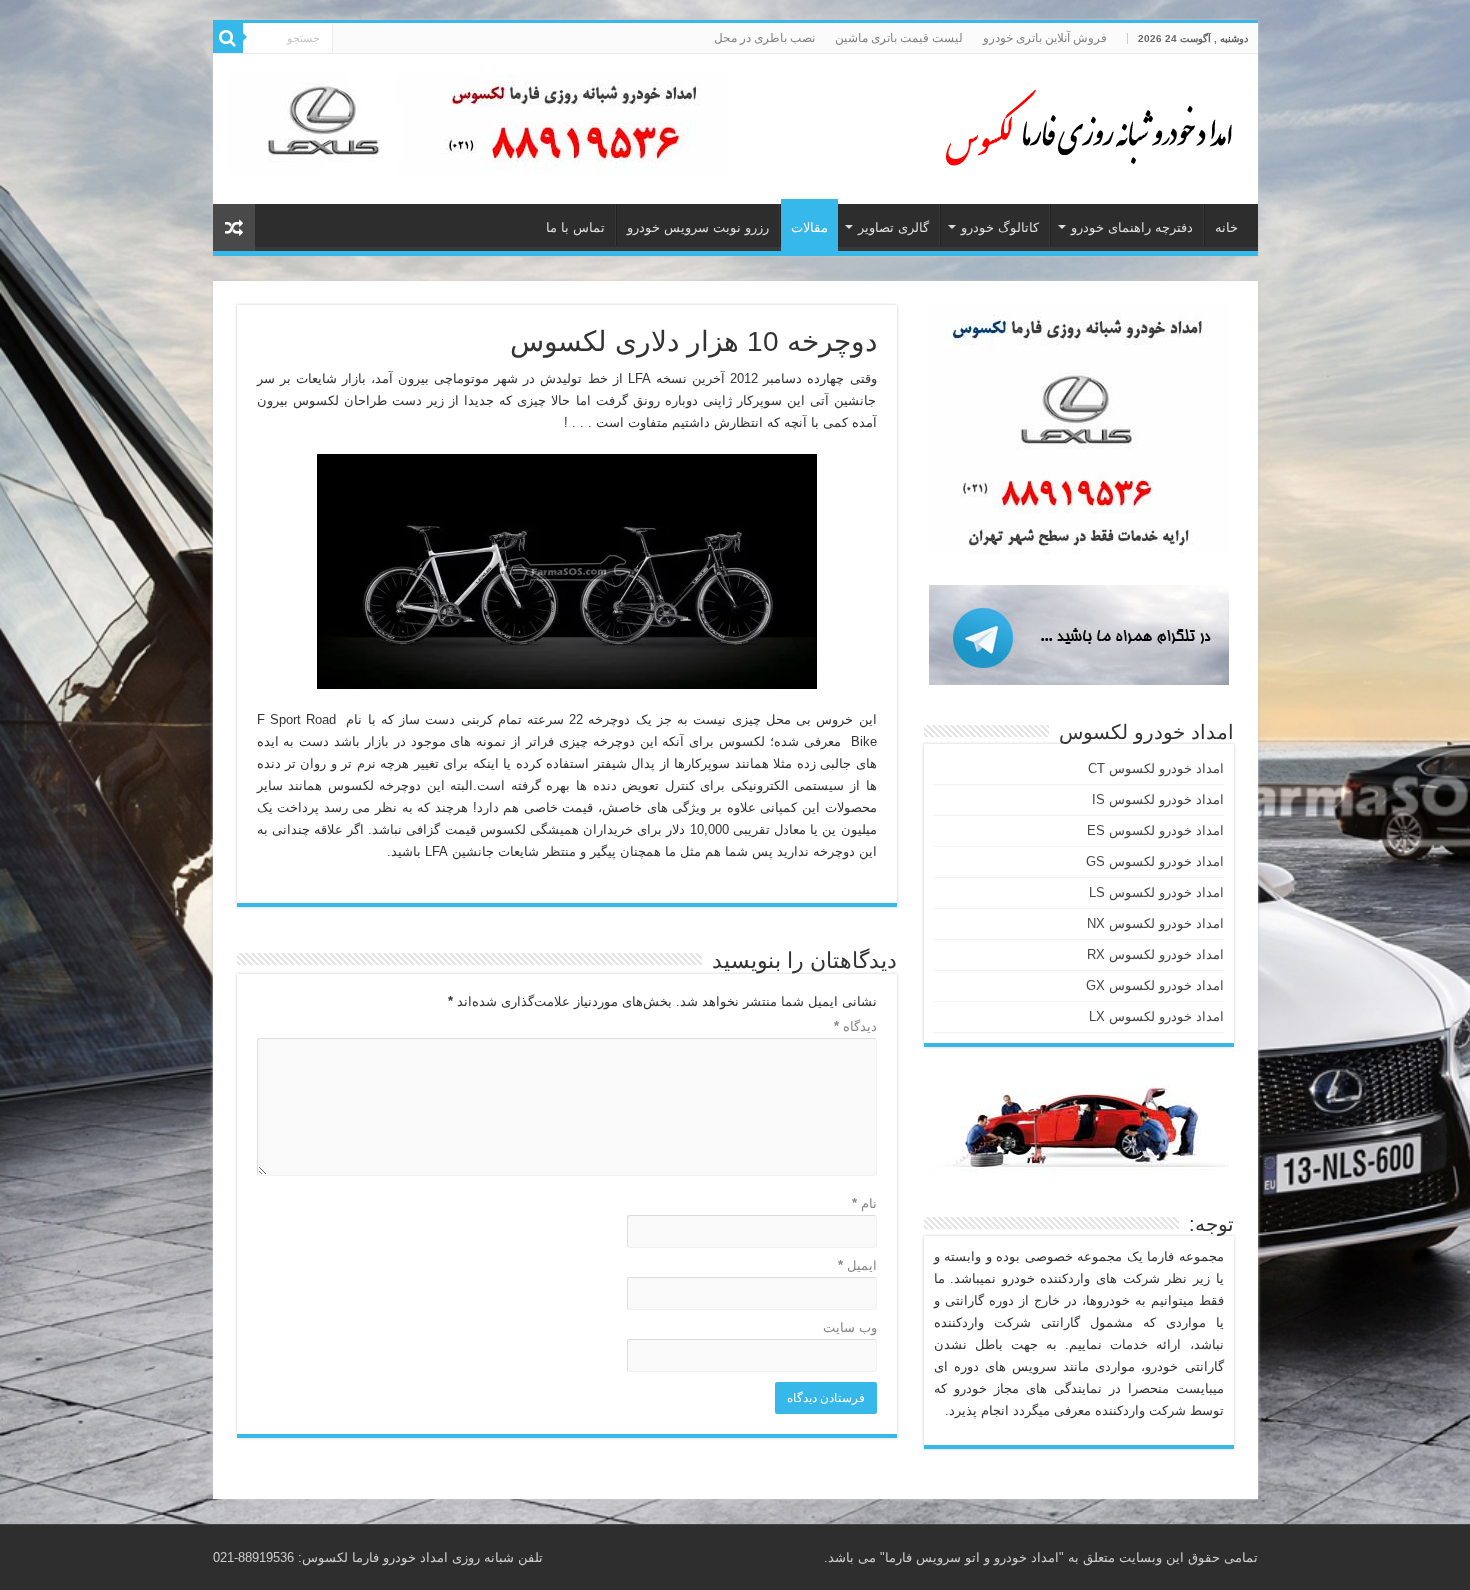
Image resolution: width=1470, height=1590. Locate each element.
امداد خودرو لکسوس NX (1155, 923)
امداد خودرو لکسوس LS (1156, 892)
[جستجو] (228, 38)
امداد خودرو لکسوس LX (1156, 1016)
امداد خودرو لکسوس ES (1155, 830)
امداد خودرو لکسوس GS (1155, 861)
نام (864, 1203)
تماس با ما (575, 227)
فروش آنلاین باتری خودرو (1045, 38)
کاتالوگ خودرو (1000, 227)
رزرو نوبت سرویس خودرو (698, 227)
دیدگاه (855, 1026)
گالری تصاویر (893, 227)
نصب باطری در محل (764, 38)
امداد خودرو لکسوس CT (1156, 768)
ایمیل (857, 1265)
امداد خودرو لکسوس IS (1158, 799)
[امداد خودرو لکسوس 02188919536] (1083, 125)
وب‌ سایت (850, 1327)
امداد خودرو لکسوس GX (1155, 985)
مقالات (809, 227)
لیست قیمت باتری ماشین (899, 38)
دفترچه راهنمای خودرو (1132, 227)
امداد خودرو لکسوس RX (1155, 954)
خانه (1226, 227)
